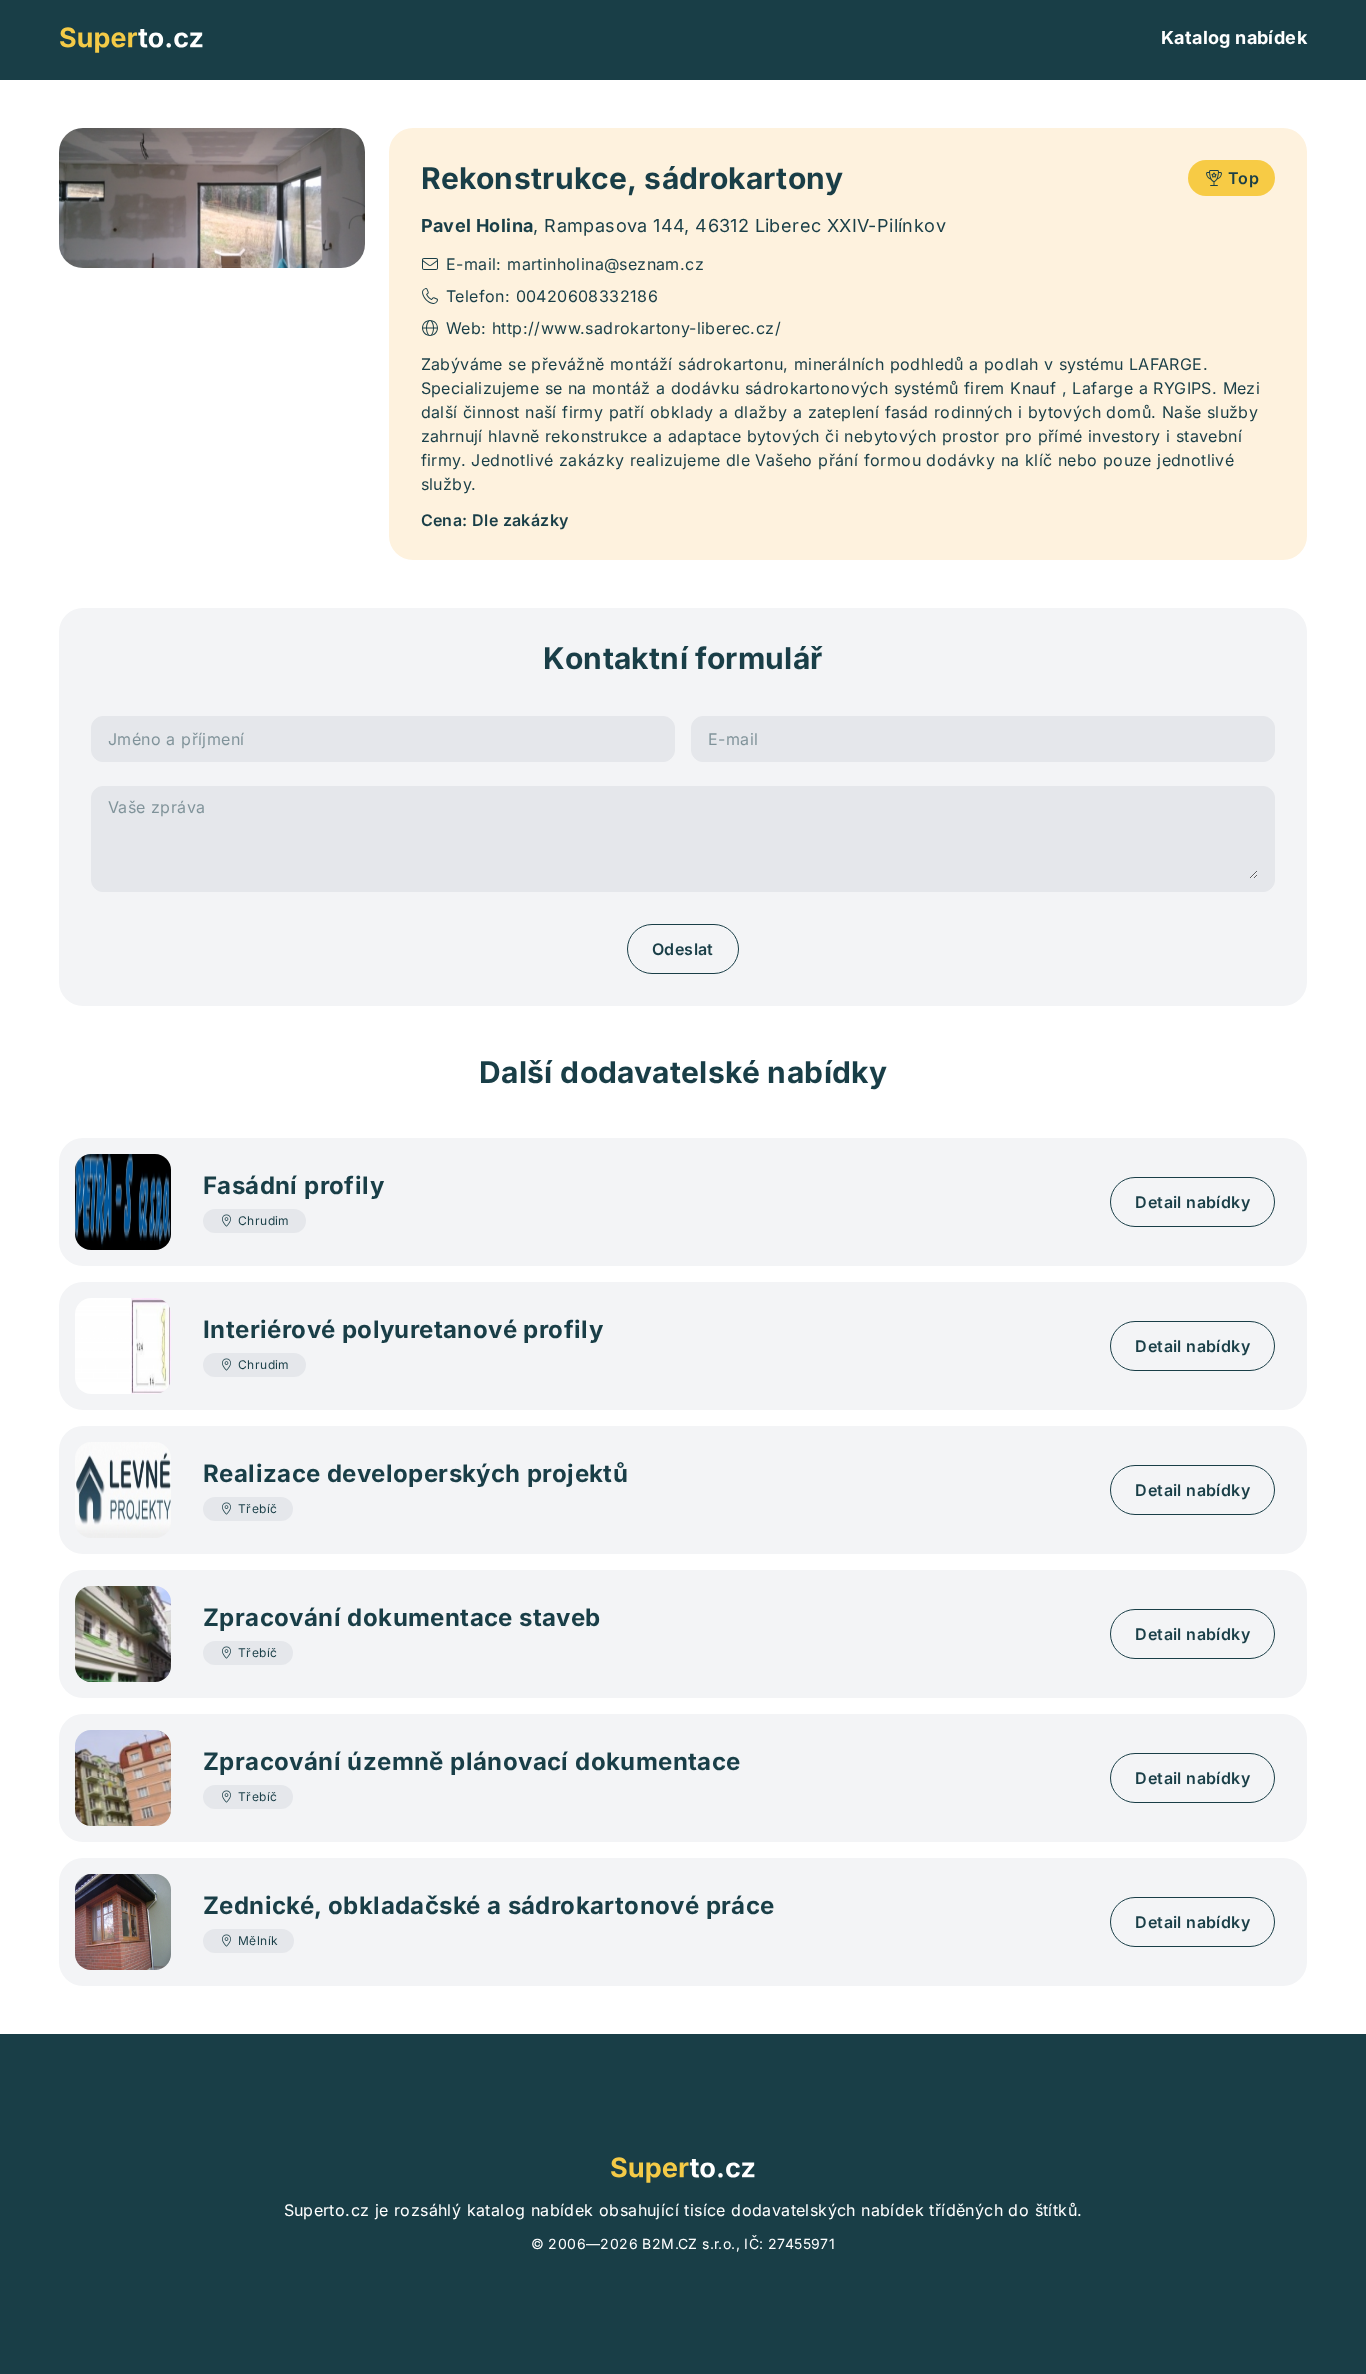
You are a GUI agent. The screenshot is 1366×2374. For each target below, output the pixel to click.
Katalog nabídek (1234, 37)
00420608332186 (587, 296)
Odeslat (683, 949)
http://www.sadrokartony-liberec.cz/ (636, 328)
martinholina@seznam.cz (605, 264)
